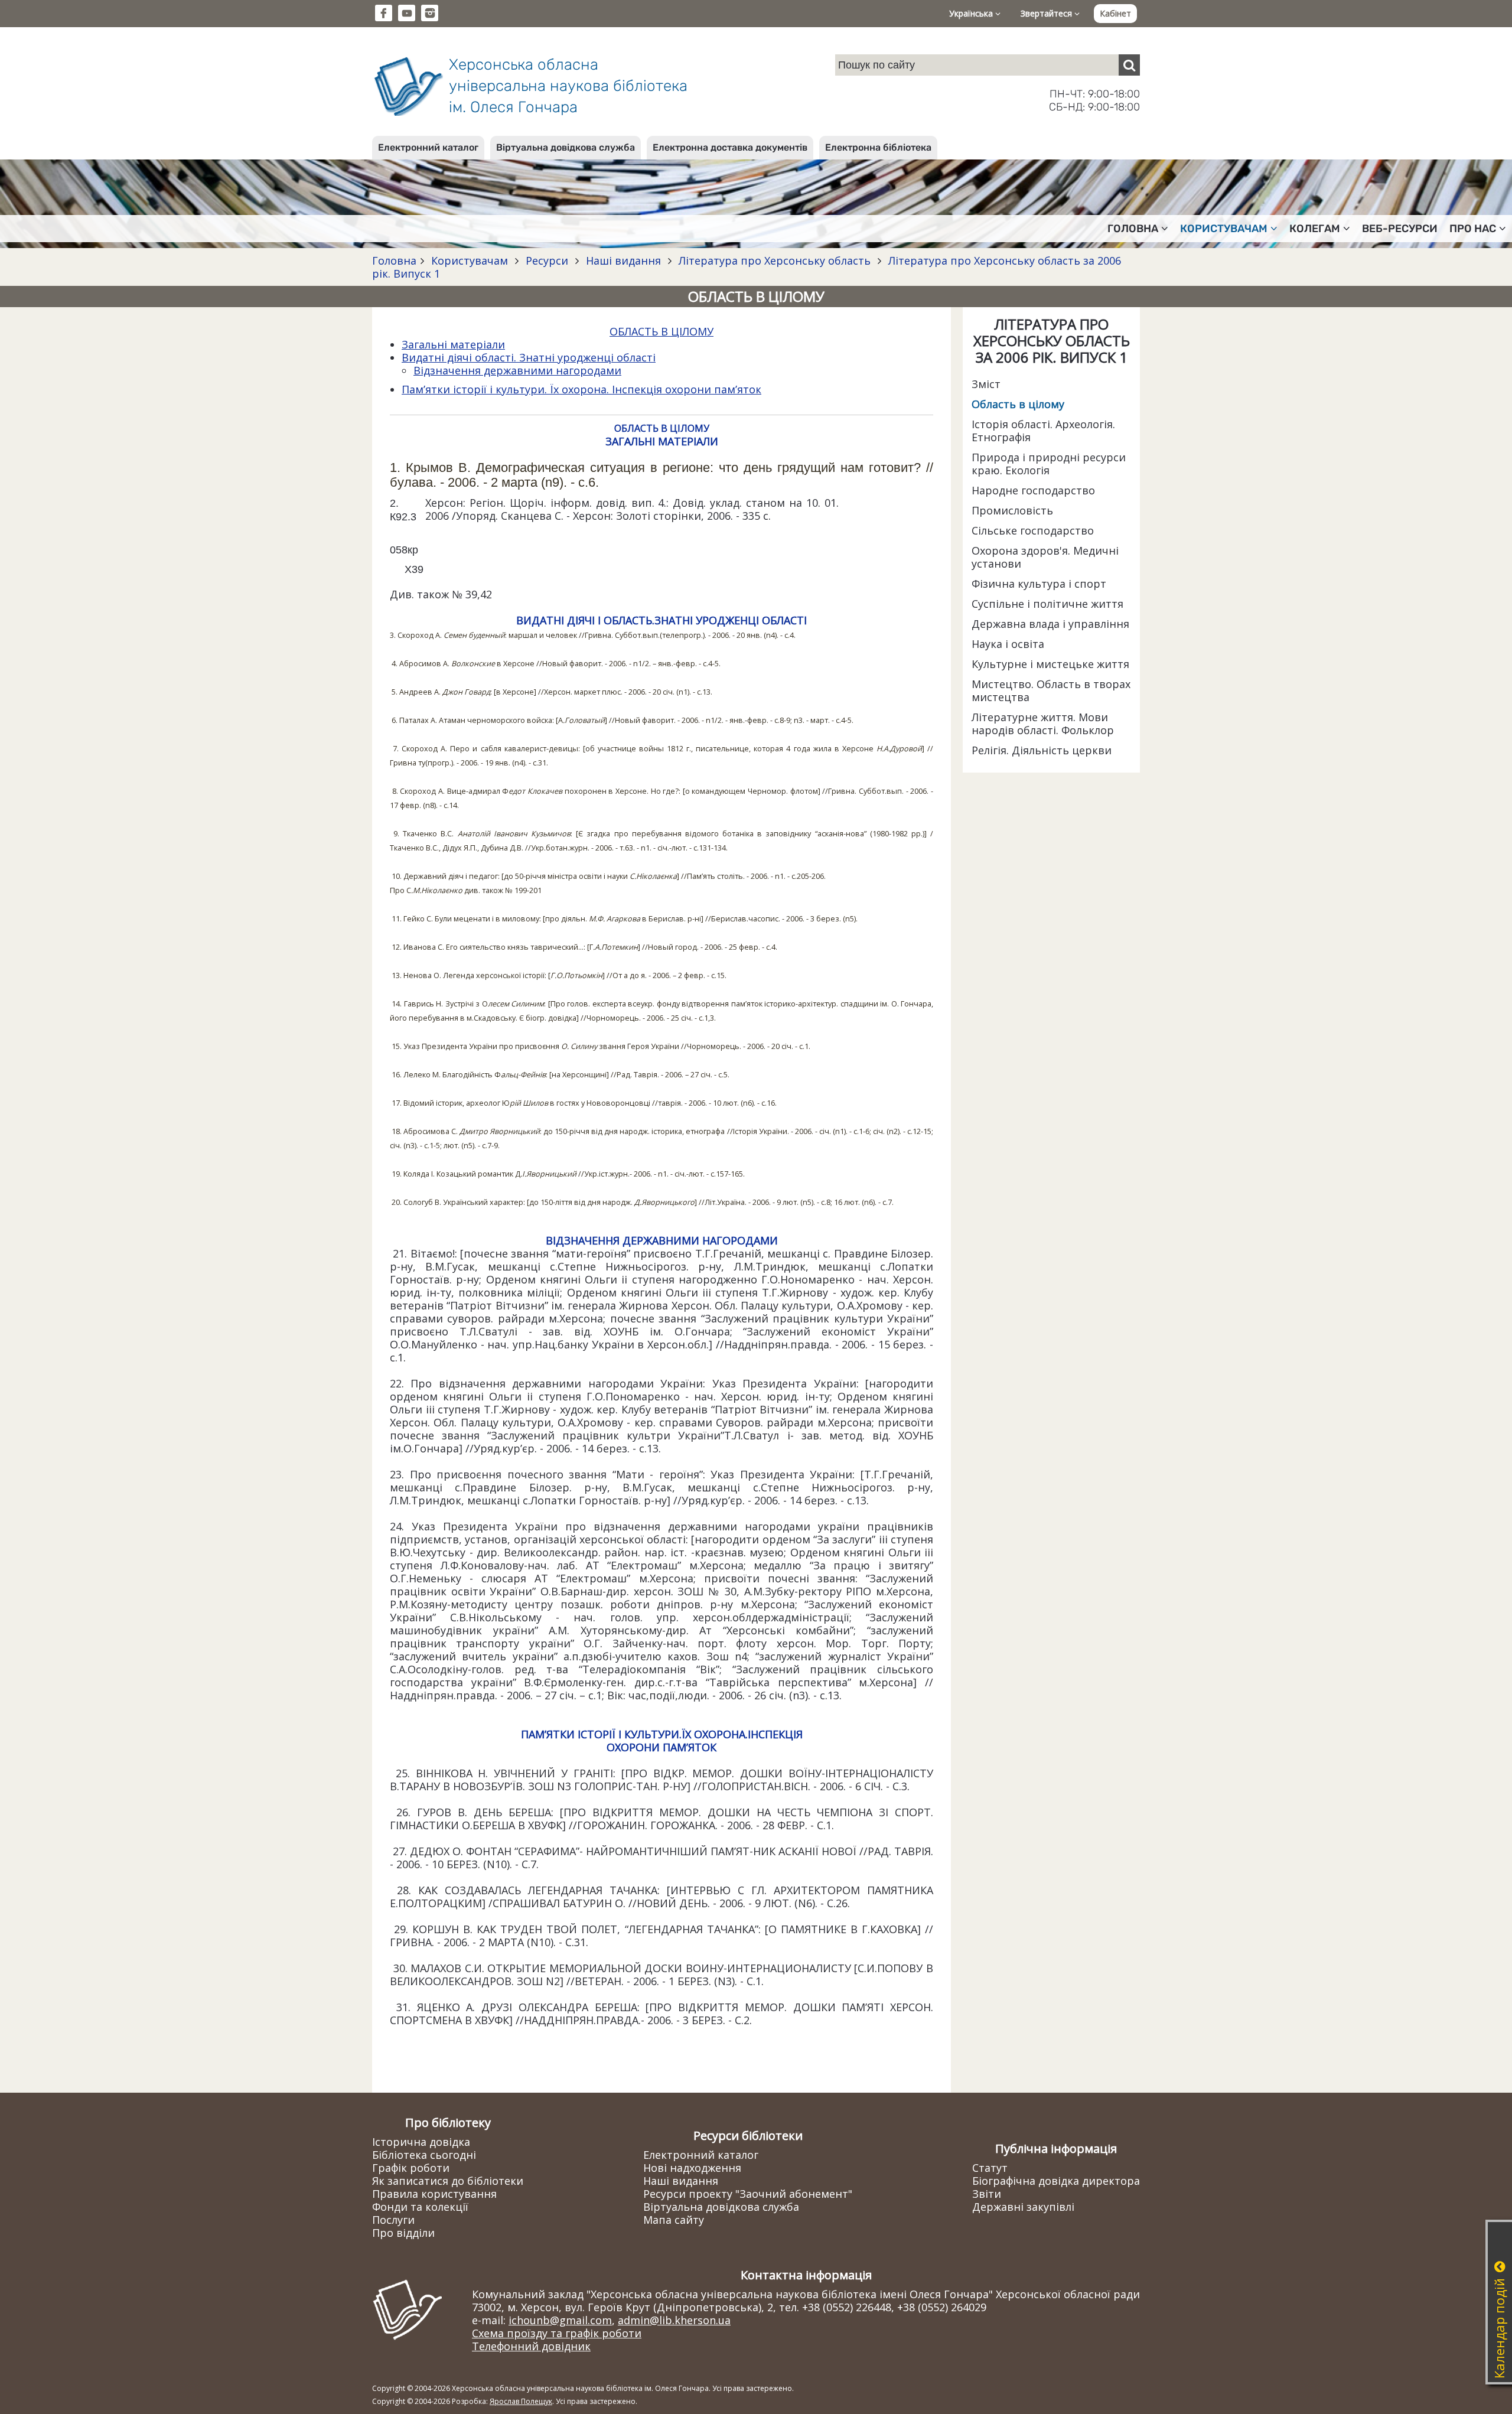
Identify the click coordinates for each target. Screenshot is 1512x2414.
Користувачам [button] (1224, 229)
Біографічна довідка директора (1056, 2181)
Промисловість (1012, 510)
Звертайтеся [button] (1047, 13)
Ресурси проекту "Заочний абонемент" (748, 2194)
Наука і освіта (1008, 644)
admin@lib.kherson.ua (674, 2320)
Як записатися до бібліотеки (448, 2181)
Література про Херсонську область (775, 260)
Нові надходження (692, 2168)
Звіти (987, 2194)
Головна (394, 260)
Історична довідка (421, 2142)
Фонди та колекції (420, 2207)
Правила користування (434, 2194)
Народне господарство (1033, 490)
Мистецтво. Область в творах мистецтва (1051, 690)
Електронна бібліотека (878, 147)
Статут (990, 2168)
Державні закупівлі (1023, 2207)
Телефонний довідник (531, 2346)
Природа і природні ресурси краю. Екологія (1049, 464)
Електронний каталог (428, 147)
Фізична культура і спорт (1039, 584)
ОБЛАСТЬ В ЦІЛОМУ (661, 331)
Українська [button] (972, 13)
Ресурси (547, 260)
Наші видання (623, 260)
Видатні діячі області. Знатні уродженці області (529, 357)
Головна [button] (1133, 229)
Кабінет (1115, 13)
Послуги (393, 2220)
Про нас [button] (1473, 229)
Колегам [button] (1315, 229)
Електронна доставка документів (730, 147)
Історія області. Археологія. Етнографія (1043, 431)
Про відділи (403, 2233)
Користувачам (470, 260)
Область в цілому (1018, 404)
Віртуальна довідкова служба (566, 147)
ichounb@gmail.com (560, 2320)
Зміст (986, 384)
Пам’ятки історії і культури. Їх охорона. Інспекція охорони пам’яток (581, 389)
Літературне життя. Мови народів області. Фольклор (1043, 724)
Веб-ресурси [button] (1400, 229)
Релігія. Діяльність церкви (1042, 750)
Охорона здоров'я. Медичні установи (1045, 557)
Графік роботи (411, 2168)
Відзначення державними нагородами (517, 370)
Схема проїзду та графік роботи (557, 2333)
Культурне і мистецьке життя (1050, 664)
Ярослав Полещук (521, 2401)
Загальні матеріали (453, 344)
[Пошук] (1129, 65)
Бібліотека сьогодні (424, 2155)
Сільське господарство (1033, 530)
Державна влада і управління (1050, 624)
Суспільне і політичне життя (1047, 604)
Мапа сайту (674, 2220)
